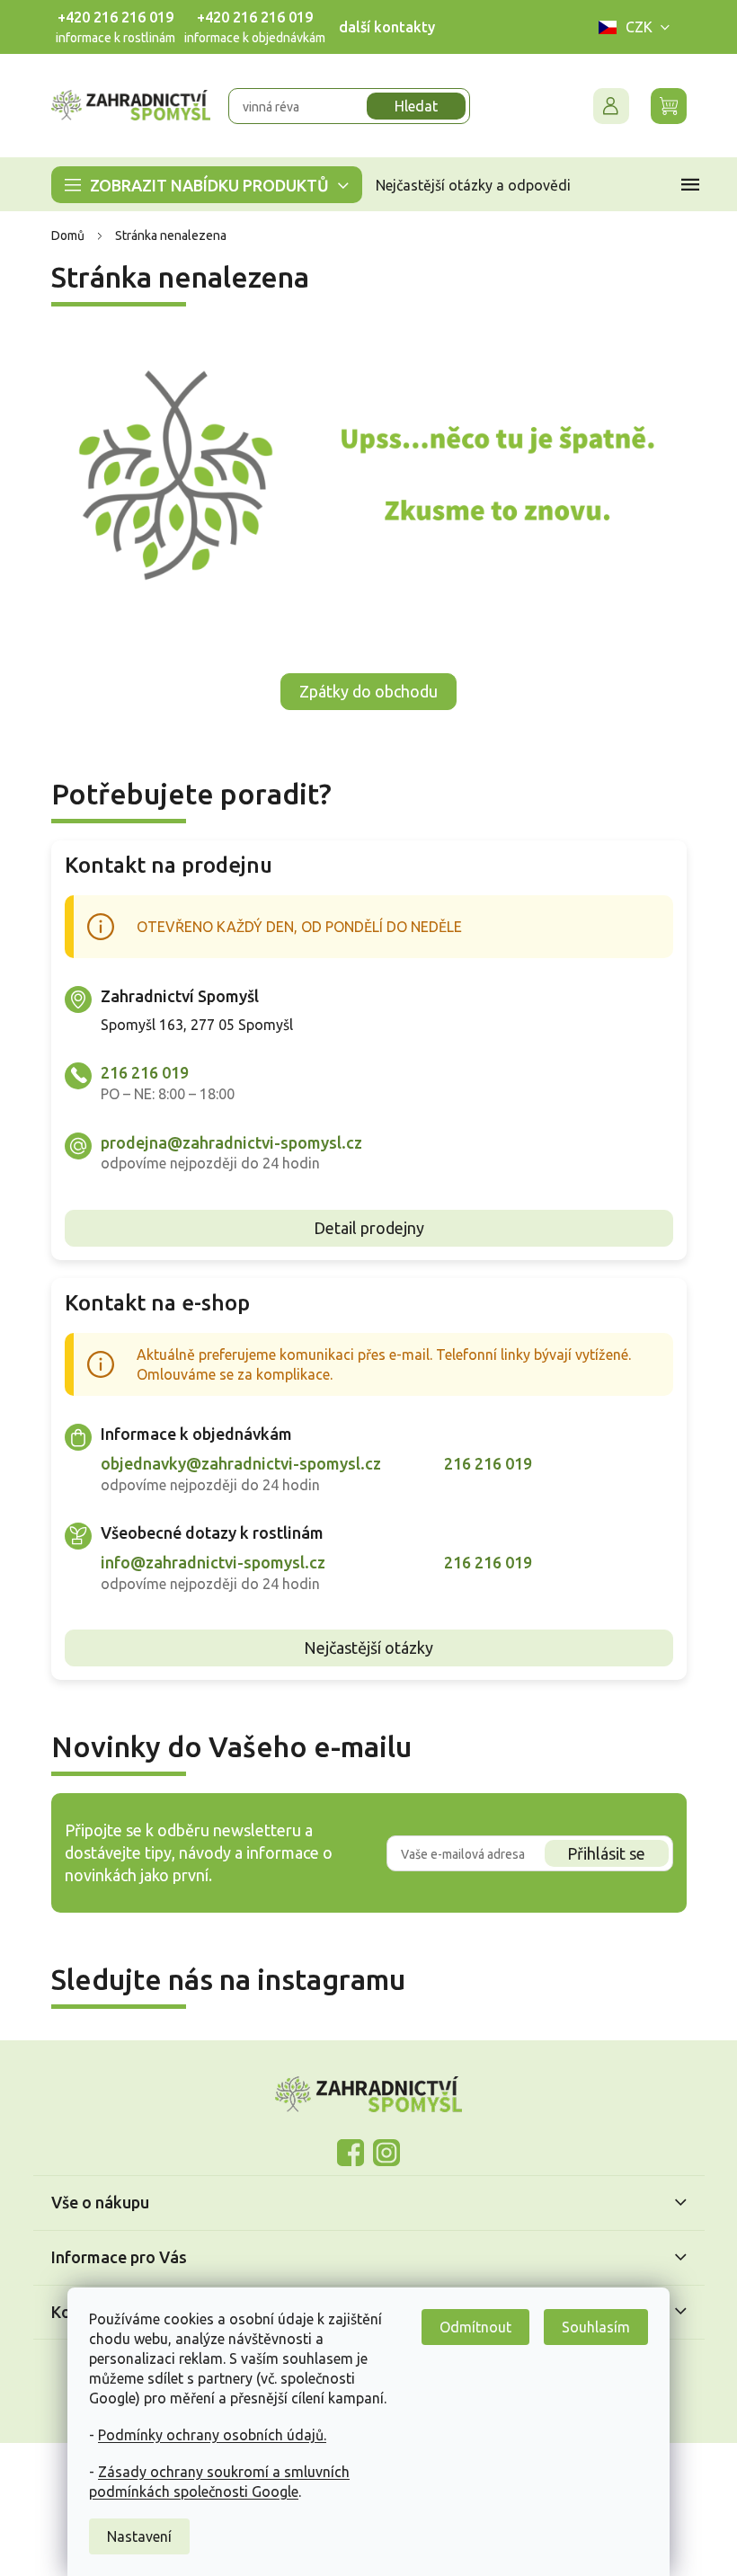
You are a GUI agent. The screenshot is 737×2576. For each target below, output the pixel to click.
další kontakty (380, 27)
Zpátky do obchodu (362, 691)
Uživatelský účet (604, 106)
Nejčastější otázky (362, 1648)
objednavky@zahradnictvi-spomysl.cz (234, 1463)
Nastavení (133, 2536)
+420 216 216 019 (108, 17)
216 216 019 (138, 1072)
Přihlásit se (600, 1853)
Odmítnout (469, 2327)
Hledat (410, 106)
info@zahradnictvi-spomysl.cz (206, 1562)
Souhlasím (590, 2327)
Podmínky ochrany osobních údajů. (206, 2435)
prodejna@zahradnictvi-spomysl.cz (224, 1142)
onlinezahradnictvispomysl (344, 2153)
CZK (632, 27)
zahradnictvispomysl (380, 2153)
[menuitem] (200, 185)
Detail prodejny (362, 1228)
